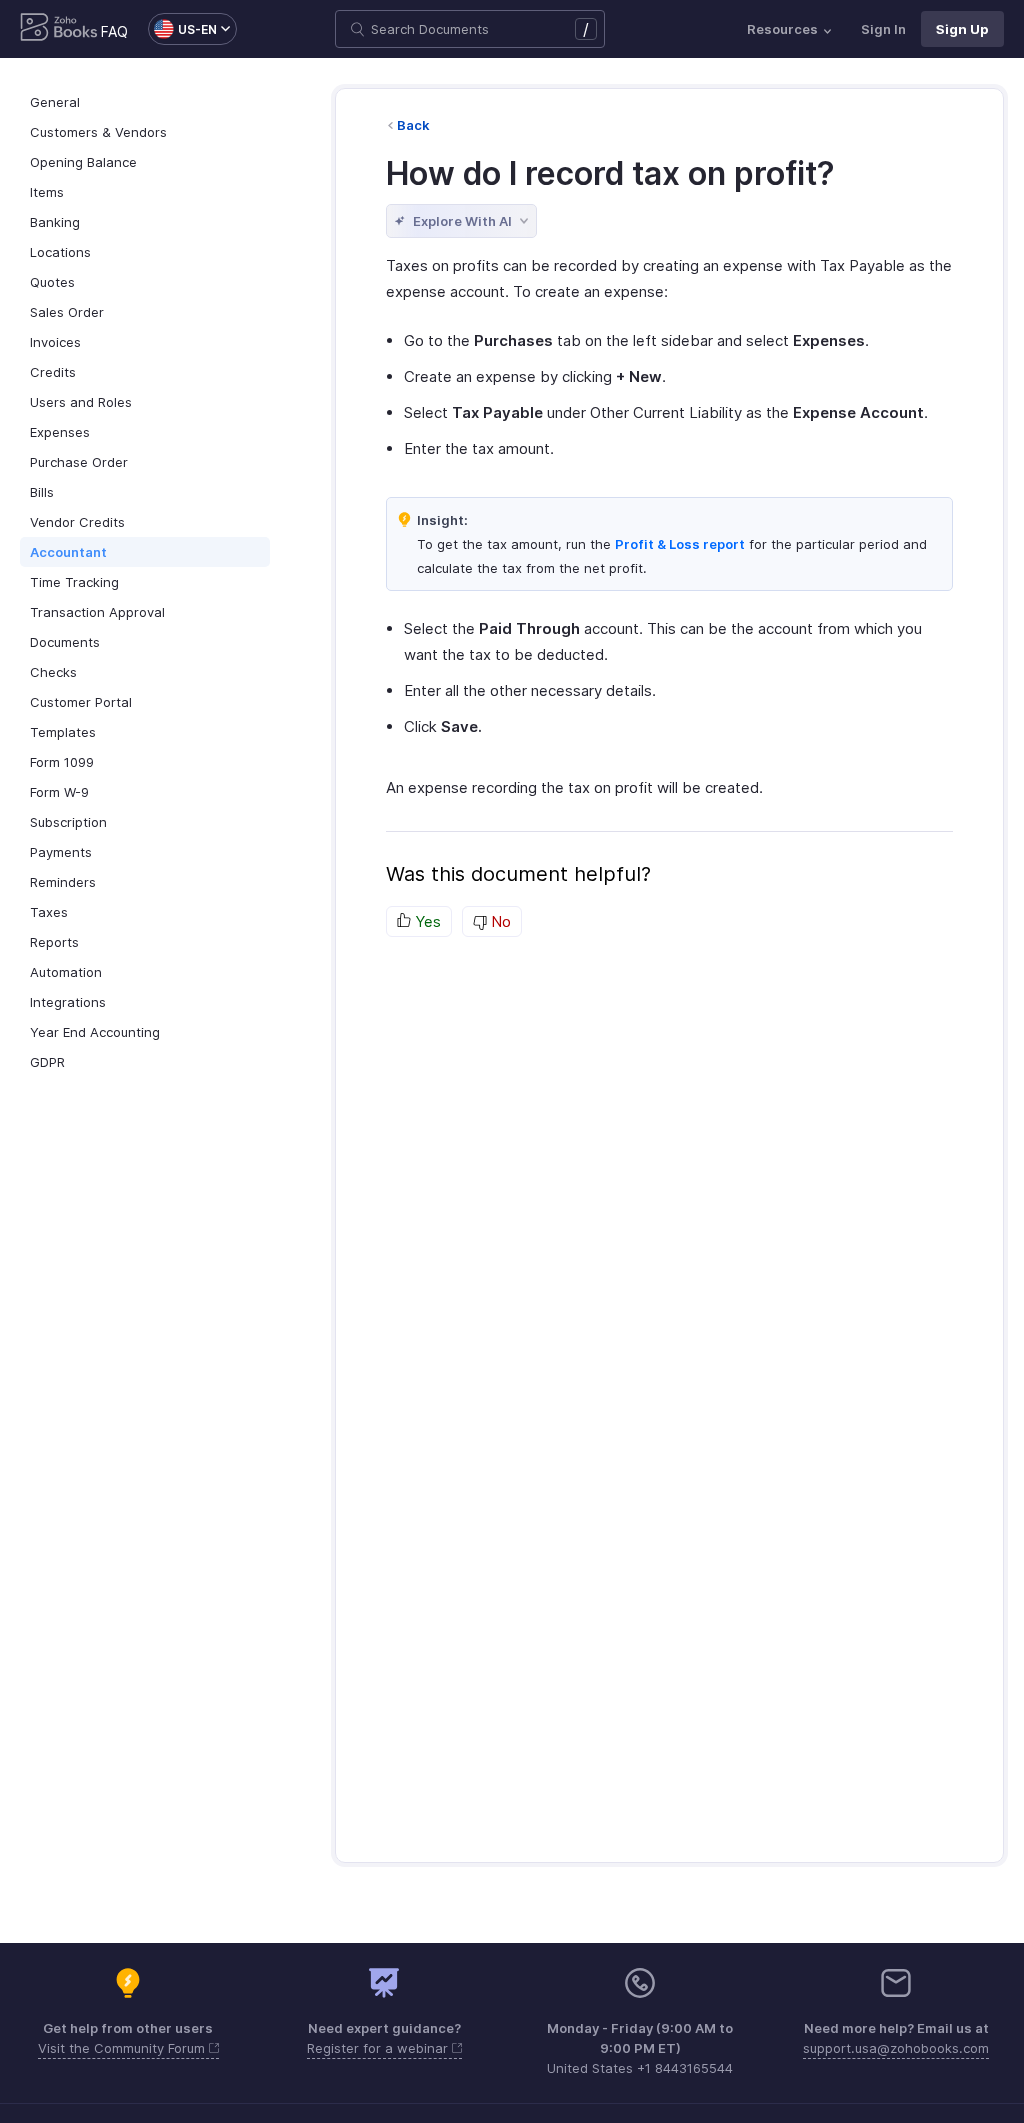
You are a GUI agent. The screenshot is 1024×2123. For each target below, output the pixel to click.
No (499, 921)
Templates (63, 732)
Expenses (60, 432)
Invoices (55, 342)
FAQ (114, 31)
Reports (54, 942)
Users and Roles (81, 402)
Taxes (49, 912)
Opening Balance (83, 162)
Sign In (883, 29)
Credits (53, 372)
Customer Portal (81, 702)
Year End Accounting (95, 1032)
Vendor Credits (77, 522)
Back (413, 125)
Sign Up (962, 29)
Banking (55, 222)
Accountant (68, 552)
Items (47, 192)
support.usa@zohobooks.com (896, 2048)
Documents (65, 642)
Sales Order (67, 312)
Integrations (68, 1002)
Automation (66, 972)
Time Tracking (74, 582)
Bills (42, 492)
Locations (60, 252)
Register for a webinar (379, 2048)
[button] (182, 29)
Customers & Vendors (98, 132)
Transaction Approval (97, 612)
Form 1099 (62, 762)
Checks (53, 672)
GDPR (47, 1062)
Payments (61, 852)
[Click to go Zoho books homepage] (59, 29)
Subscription (68, 822)
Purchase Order (79, 462)
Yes (426, 921)
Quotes (52, 282)
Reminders (63, 882)
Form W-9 (59, 792)
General (55, 102)
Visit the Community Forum (123, 2048)
